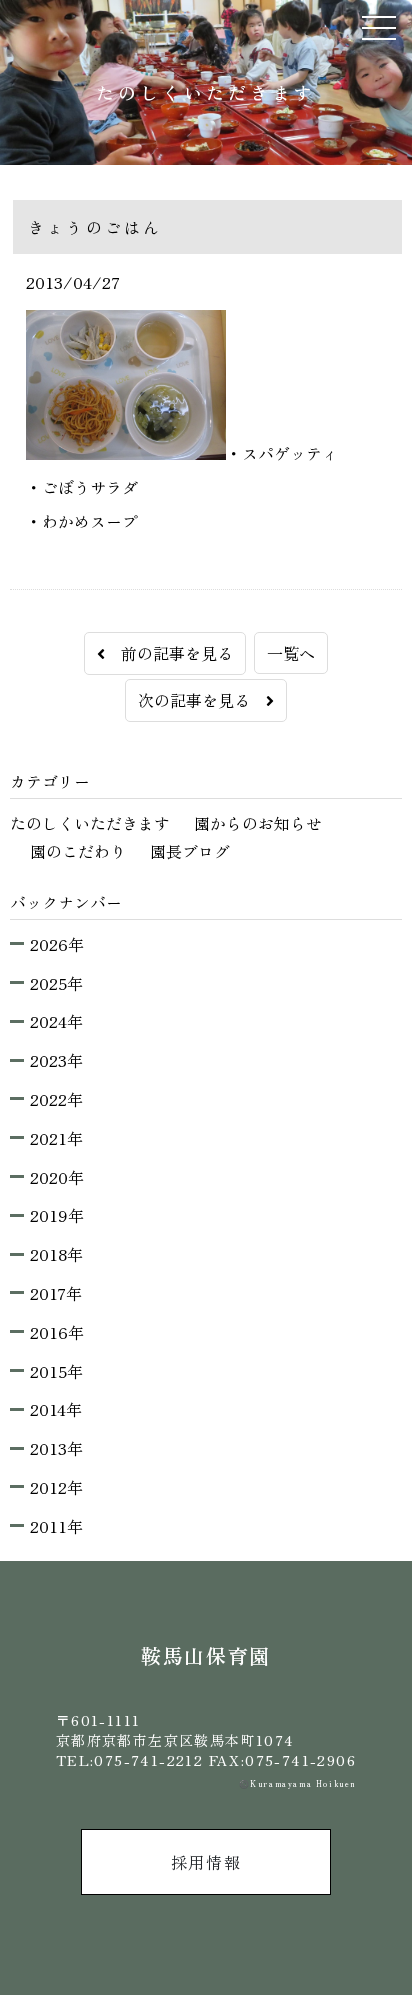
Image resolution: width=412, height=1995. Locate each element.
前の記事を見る (169, 653)
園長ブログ (190, 851)
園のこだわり (78, 851)
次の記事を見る (202, 700)
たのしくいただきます (90, 823)
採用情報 (206, 1862)
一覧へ (291, 653)
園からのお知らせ (258, 823)
